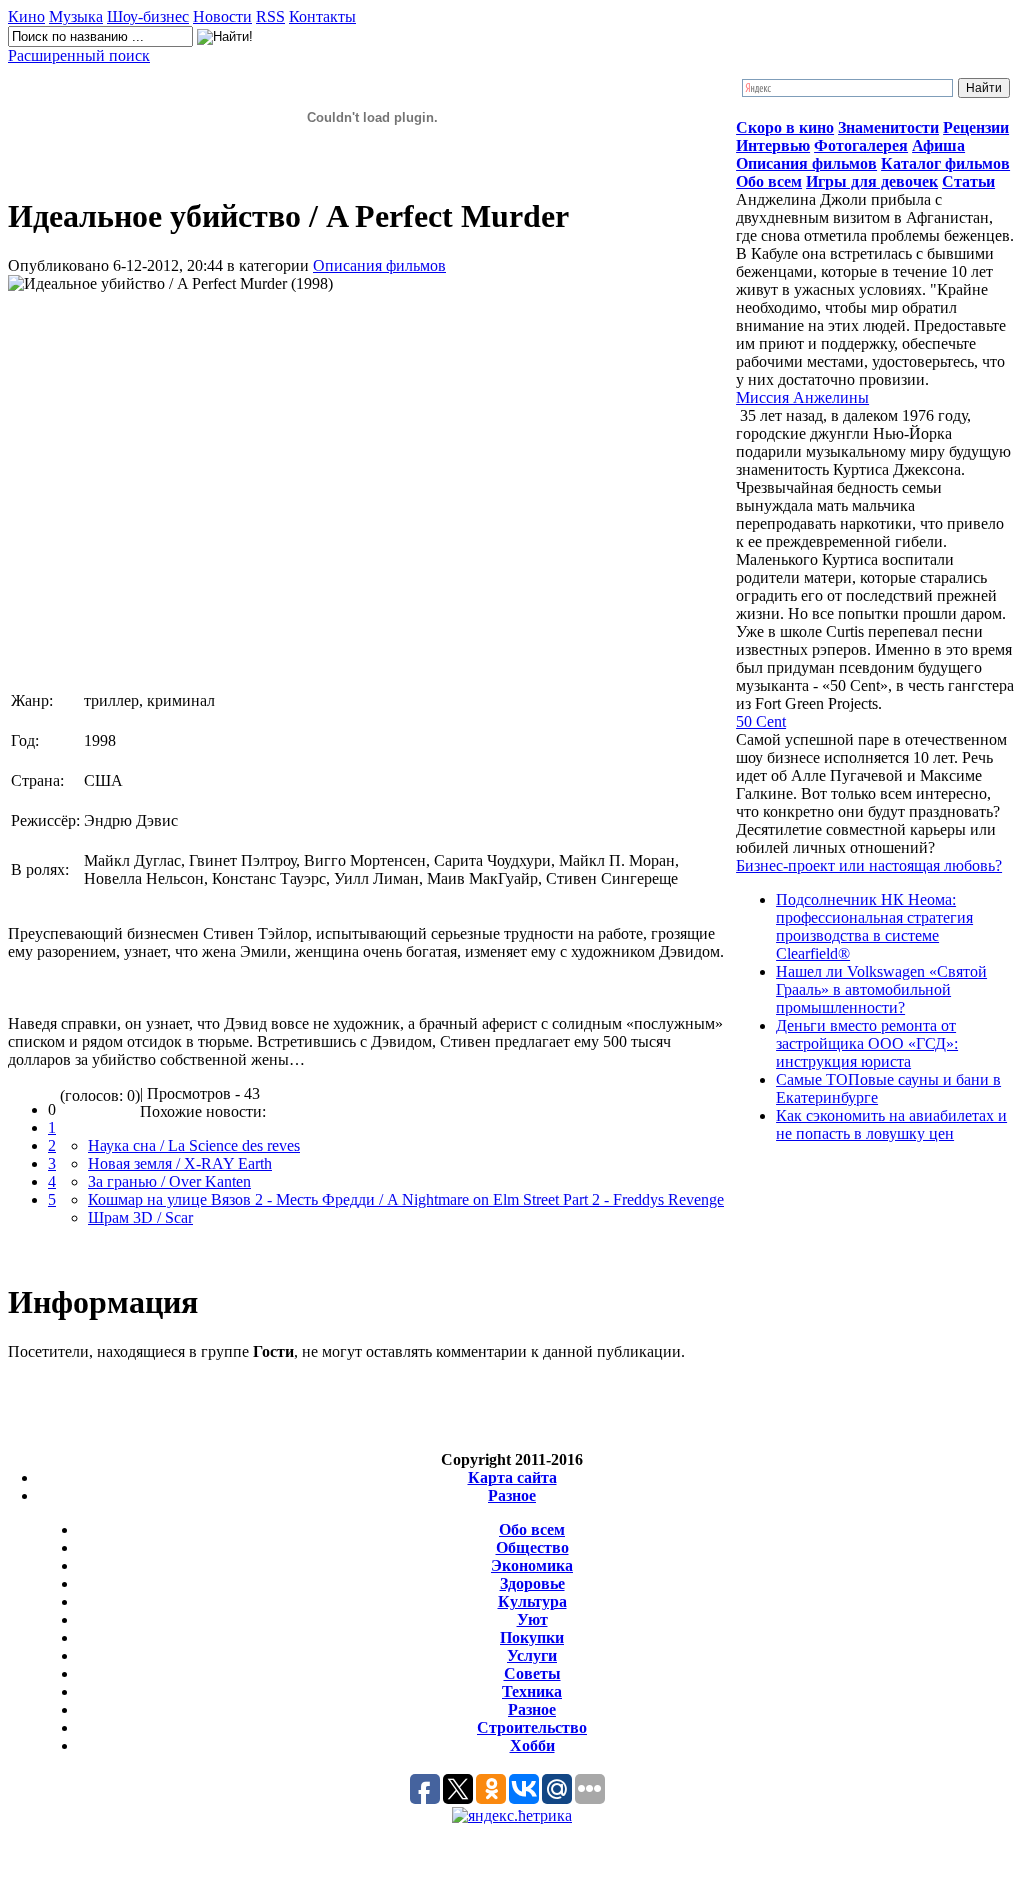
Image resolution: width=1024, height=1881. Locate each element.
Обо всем (532, 1529)
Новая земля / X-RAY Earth (180, 1163)
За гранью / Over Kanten (169, 1181)
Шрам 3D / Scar (140, 1217)
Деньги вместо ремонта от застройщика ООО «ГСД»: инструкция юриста (867, 1043)
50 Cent (761, 721)
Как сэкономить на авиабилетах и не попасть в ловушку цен (891, 1124)
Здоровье (532, 1583)
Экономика (532, 1565)
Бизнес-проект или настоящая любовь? (869, 865)
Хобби (532, 1745)
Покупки (532, 1637)
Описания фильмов (379, 265)
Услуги (532, 1655)
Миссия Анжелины (802, 397)
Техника (532, 1691)
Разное (512, 1495)
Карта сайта (512, 1477)
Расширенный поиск (79, 55)
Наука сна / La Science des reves (194, 1145)
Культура (532, 1601)
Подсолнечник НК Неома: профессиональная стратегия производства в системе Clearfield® (874, 926)
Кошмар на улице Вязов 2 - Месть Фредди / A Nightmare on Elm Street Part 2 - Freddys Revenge (406, 1199)
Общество (532, 1547)
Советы (532, 1673)
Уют (532, 1619)
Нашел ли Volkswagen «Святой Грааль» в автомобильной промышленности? (881, 989)
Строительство (532, 1727)
